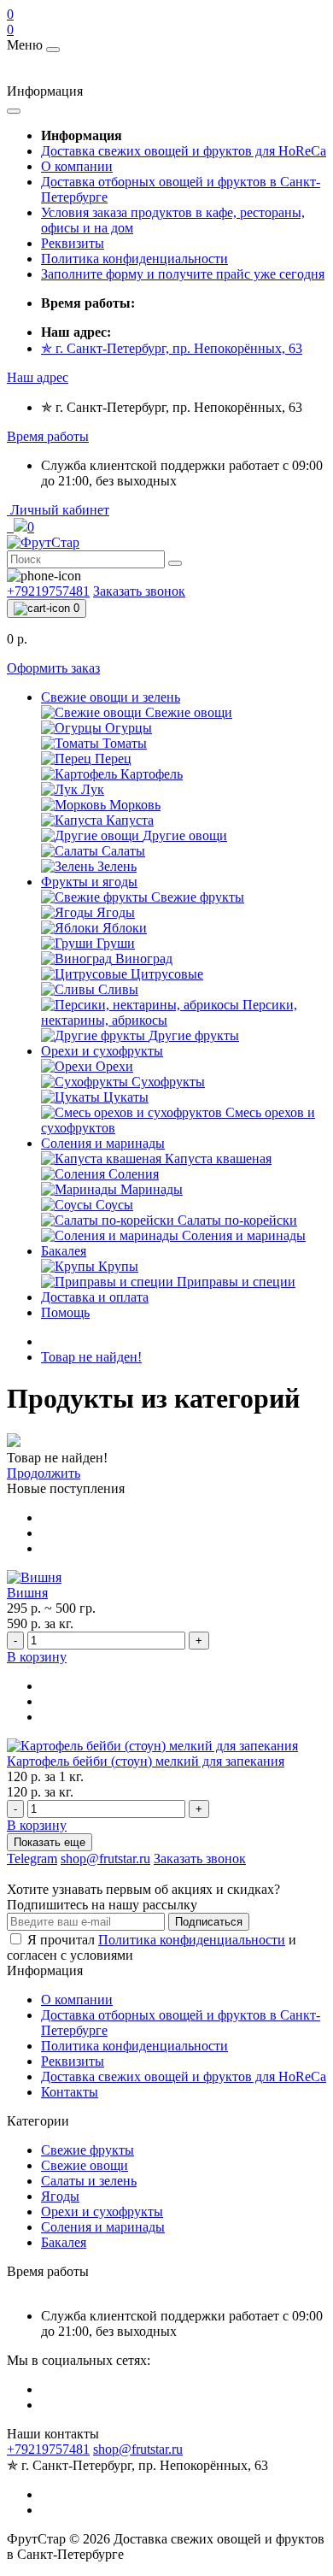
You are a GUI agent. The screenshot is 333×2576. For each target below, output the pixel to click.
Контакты (70, 2092)
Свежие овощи (85, 2165)
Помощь (65, 1312)
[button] (38, 377)
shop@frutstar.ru (138, 2449)
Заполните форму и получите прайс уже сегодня (183, 274)
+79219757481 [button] (48, 2449)
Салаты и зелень (89, 2181)
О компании (77, 166)
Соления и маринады (103, 1143)
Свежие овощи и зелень (111, 697)
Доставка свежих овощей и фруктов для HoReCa (184, 151)
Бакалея (64, 1251)
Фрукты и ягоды (89, 882)
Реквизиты (73, 243)
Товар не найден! (91, 1357)
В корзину (37, 1657)
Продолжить (44, 1473)
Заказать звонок (139, 591)
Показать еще (50, 1842)
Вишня (27, 1593)
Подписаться (209, 1922)
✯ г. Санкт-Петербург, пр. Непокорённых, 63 (172, 348)
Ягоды (60, 2196)
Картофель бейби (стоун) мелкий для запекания (146, 1761)
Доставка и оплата (95, 1297)
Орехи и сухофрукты (102, 1051)
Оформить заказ (53, 668)
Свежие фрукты (88, 2150)
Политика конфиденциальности (134, 259)
